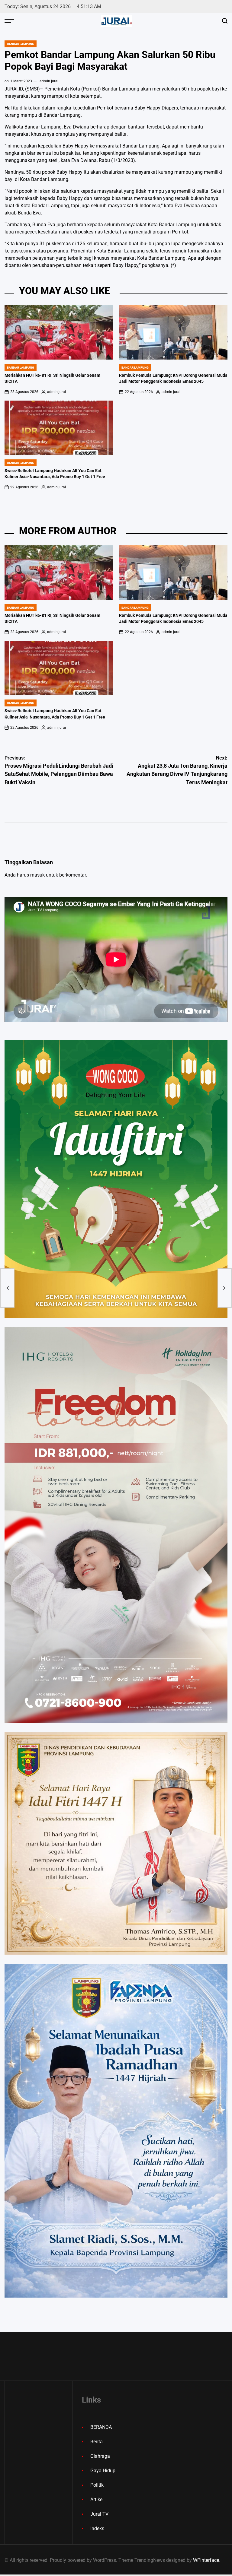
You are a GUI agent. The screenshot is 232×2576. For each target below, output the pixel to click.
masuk (37, 875)
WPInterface (206, 2560)
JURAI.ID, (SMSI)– (24, 89)
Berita (97, 2442)
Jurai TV (99, 2514)
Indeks (97, 2528)
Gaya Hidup (103, 2471)
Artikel (97, 2500)
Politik (97, 2485)
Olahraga (100, 2456)
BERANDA (101, 2427)
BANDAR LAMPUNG (21, 44)
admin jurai (49, 81)
